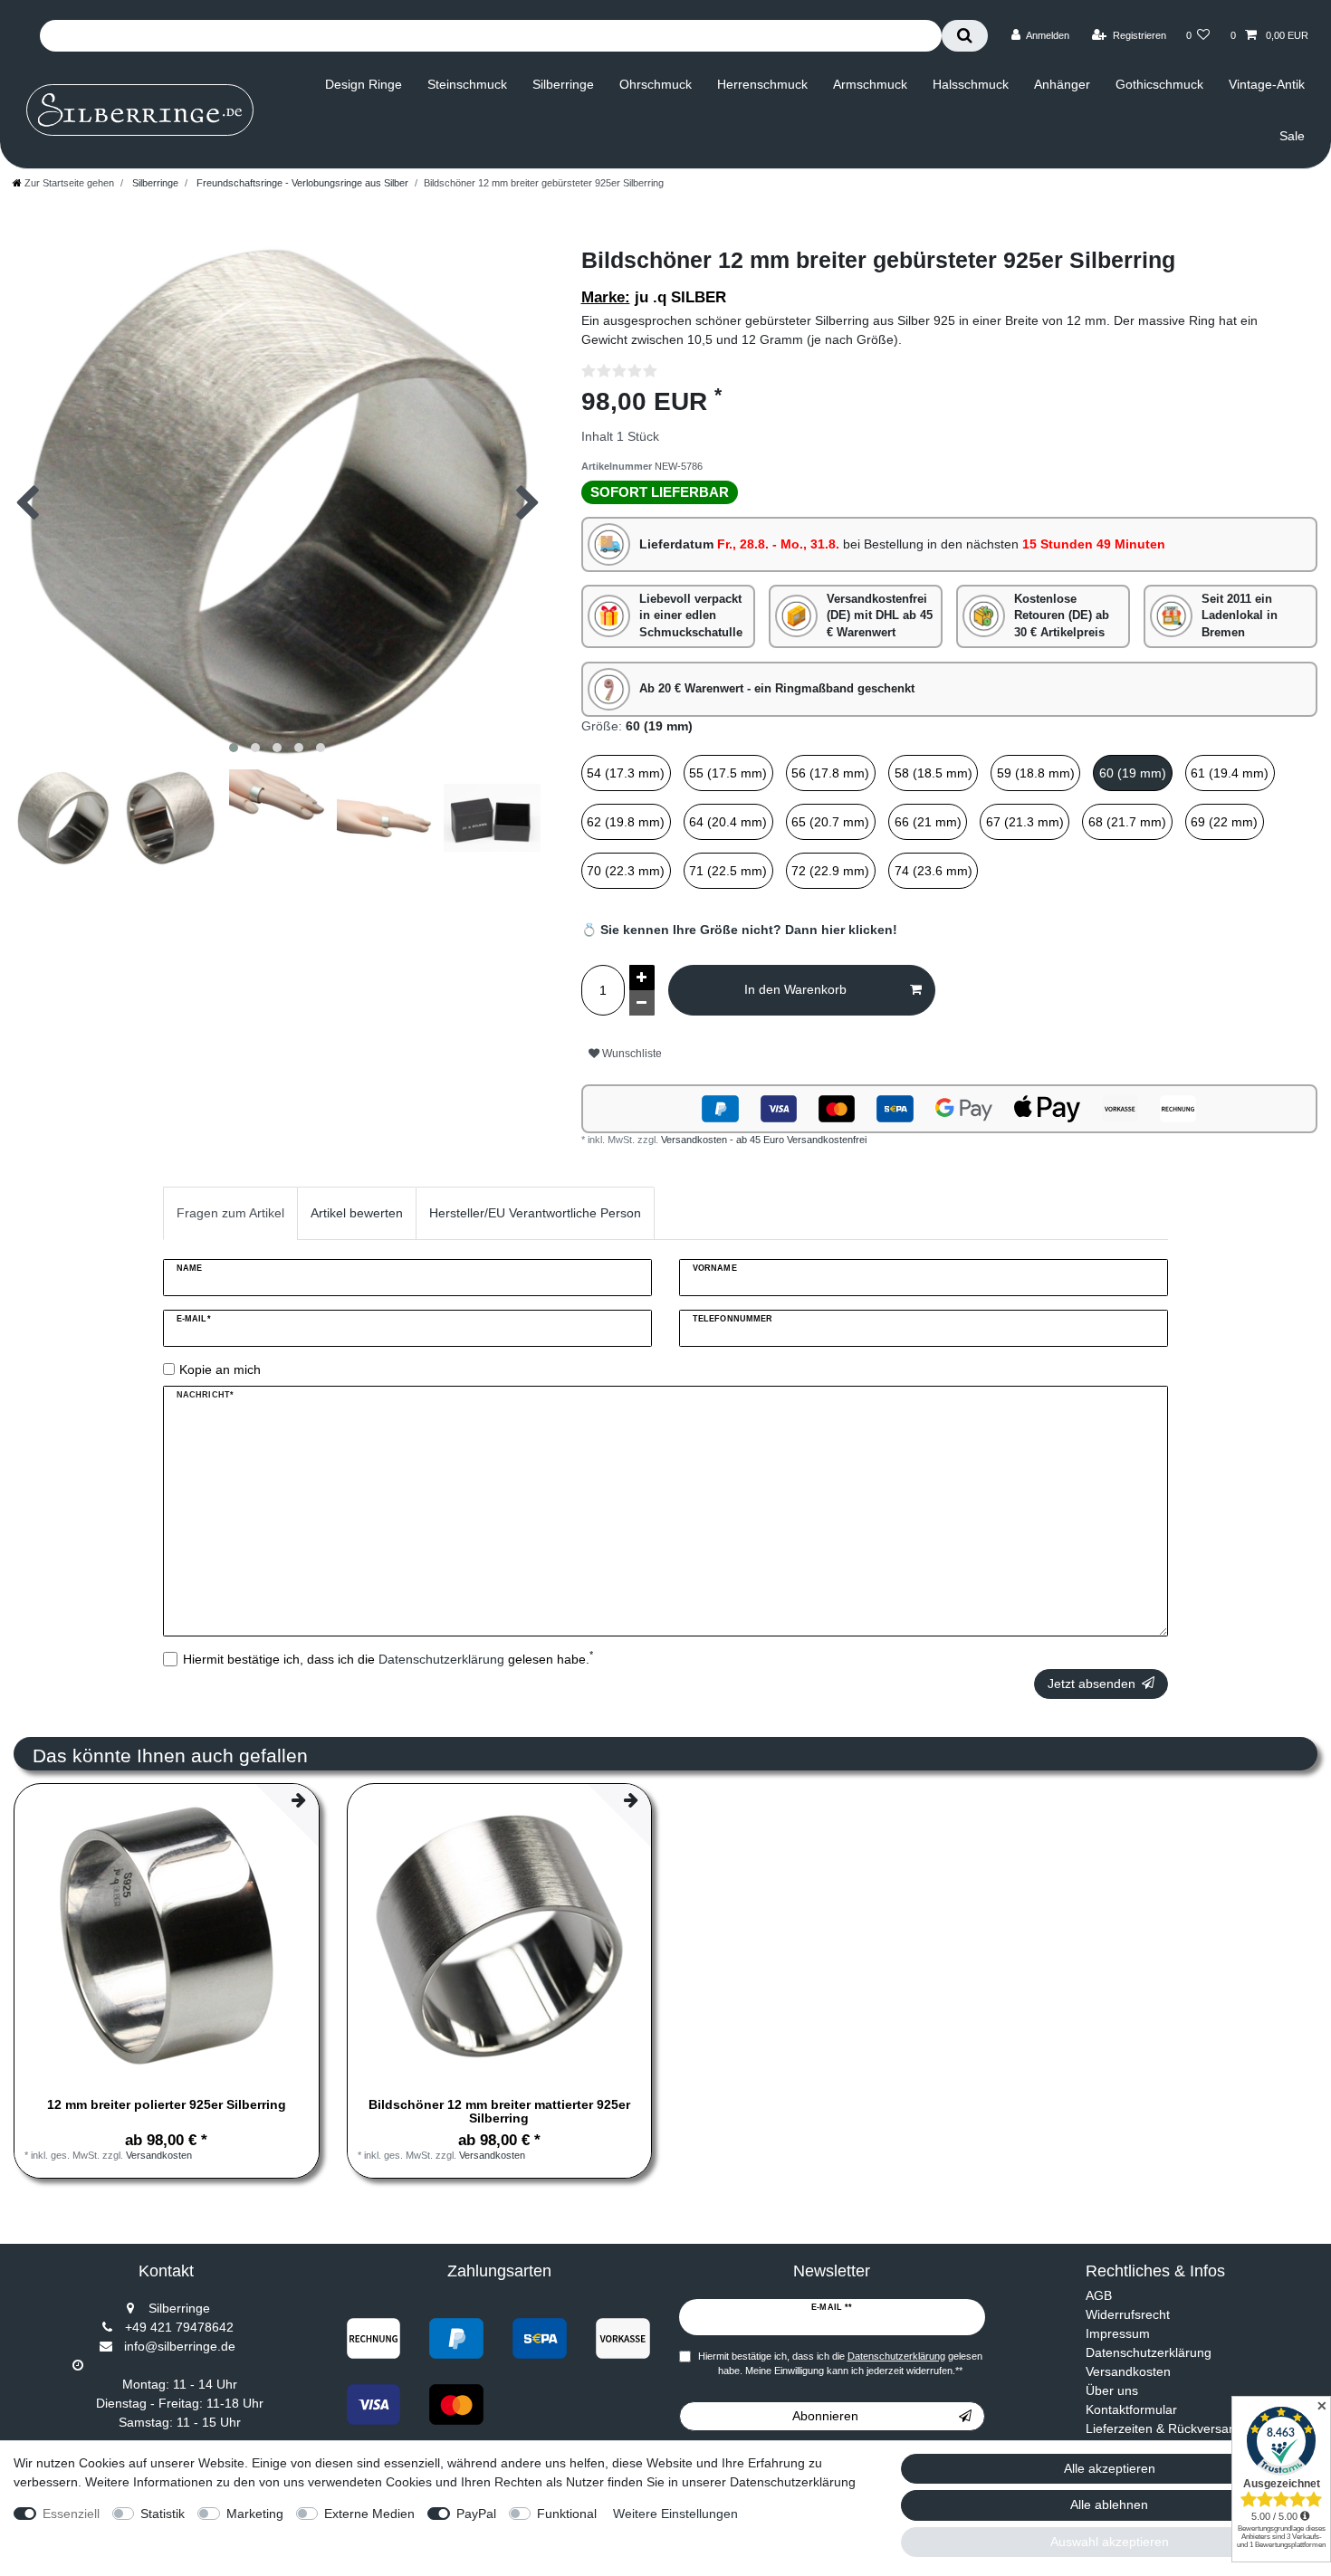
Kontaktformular (1131, 2409)
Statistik (163, 2514)
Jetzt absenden (1092, 1684)
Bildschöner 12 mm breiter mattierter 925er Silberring (499, 2112)
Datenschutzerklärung (1149, 2352)
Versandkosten (159, 2155)
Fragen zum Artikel (230, 1213)
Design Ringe (364, 84)
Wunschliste (631, 1054)
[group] (167, 1936)
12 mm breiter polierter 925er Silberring (167, 2105)
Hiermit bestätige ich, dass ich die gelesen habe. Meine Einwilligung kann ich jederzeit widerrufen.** (840, 2364)
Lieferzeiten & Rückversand (1164, 2428)
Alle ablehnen (1109, 2504)
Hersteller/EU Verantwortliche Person (535, 1213)
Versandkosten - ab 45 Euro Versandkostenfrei (764, 1140)
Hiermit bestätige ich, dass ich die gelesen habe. (388, 1658)
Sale (1292, 136)
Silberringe (563, 84)
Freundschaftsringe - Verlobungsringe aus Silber (301, 183)
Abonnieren (825, 2416)
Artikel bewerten (357, 1213)
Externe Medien (369, 2514)
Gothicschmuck (1159, 84)
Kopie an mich (220, 1369)
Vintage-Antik (1267, 84)
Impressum (1118, 2333)
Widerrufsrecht (1128, 2314)
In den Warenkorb (795, 989)
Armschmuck (870, 84)
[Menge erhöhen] (642, 978)
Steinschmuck (467, 84)
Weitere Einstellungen (675, 2514)
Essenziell (71, 2514)
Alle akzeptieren (1110, 2468)
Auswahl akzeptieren (1110, 2542)
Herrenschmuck (762, 84)
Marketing (255, 2514)
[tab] (230, 1213)
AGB (1099, 2295)
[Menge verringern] (642, 1003)
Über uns (1112, 2390)
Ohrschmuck (656, 84)
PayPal (476, 2514)
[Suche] (965, 36)
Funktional (567, 2514)
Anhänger (1062, 84)
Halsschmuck (971, 84)
